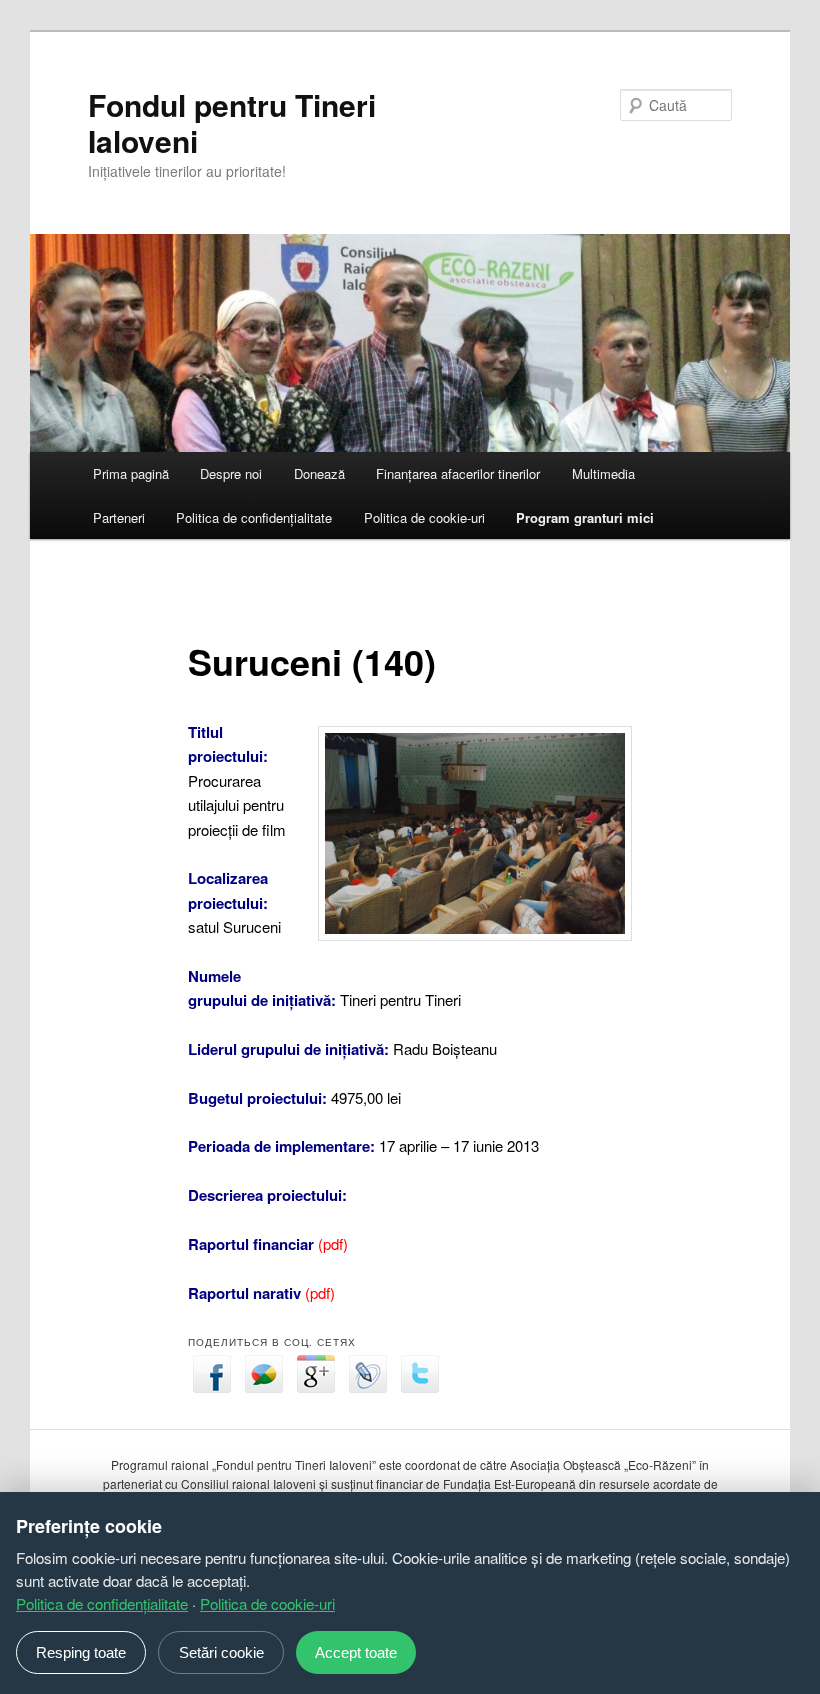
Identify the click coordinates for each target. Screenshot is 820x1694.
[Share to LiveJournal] (368, 1386)
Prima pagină (131, 473)
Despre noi (231, 473)
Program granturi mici (585, 517)
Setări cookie (221, 1652)
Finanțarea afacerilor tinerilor (458, 473)
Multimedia (603, 473)
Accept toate (356, 1652)
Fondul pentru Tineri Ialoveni (232, 122)
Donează (319, 473)
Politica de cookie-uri (424, 517)
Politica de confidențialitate (254, 517)
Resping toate (81, 1652)
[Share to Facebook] (212, 1386)
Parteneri (119, 517)
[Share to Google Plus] (316, 1386)
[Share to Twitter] (420, 1386)
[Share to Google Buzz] (264, 1386)
